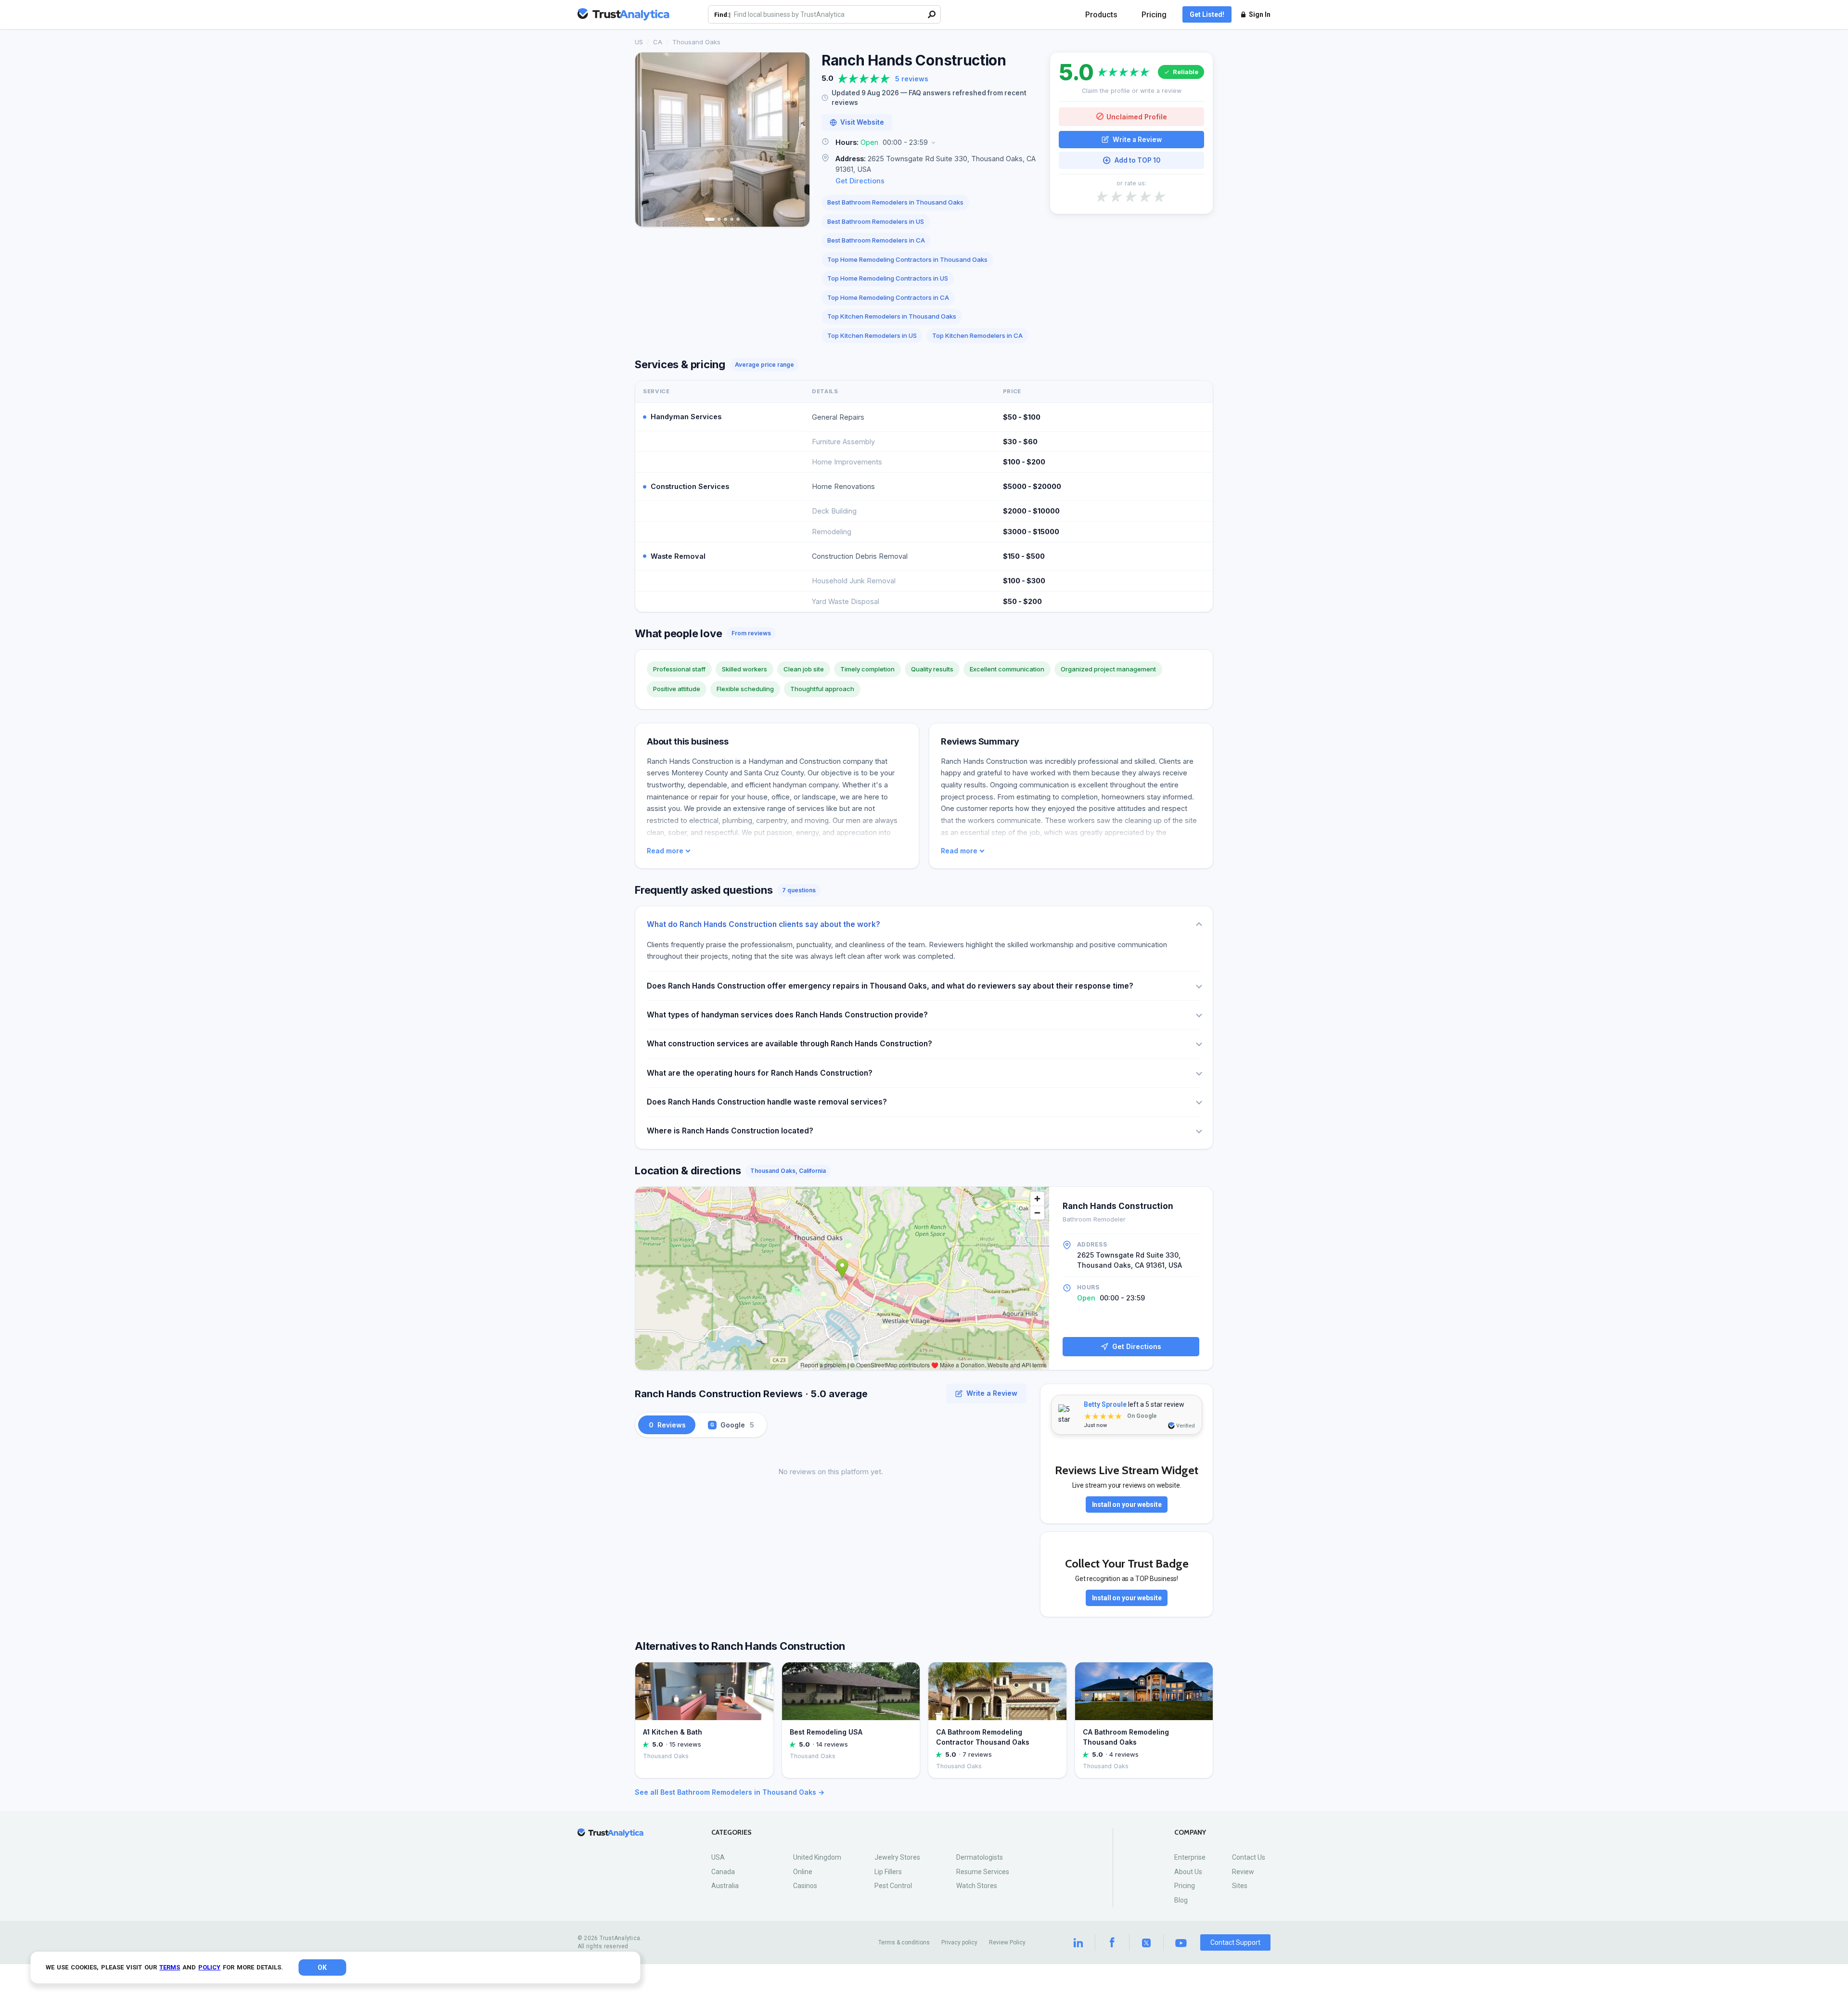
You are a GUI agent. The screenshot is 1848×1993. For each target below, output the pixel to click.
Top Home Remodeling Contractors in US (888, 278)
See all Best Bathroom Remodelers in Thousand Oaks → (730, 1792)
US (639, 42)
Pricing (1154, 15)
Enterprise (1190, 1857)
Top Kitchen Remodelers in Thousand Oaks (892, 316)
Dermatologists (980, 1857)
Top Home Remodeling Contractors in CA (888, 297)
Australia (725, 1886)
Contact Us (1249, 1857)
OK (322, 1967)
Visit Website (862, 122)
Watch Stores (977, 1886)
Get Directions (860, 181)
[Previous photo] (649, 140)
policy (209, 1967)
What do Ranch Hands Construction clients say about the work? (764, 924)
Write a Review (1137, 139)
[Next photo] (796, 140)
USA (718, 1857)
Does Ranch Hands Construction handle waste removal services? (767, 1102)
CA (658, 42)
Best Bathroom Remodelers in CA (876, 240)
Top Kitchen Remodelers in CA (977, 335)
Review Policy (1007, 1942)
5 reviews (912, 79)
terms (170, 1967)
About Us (1188, 1872)
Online (803, 1872)
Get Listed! (1207, 14)
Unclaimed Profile (1137, 116)
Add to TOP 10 (1137, 160)
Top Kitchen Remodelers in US (872, 335)
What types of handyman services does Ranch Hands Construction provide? (787, 1015)
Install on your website (1127, 1504)
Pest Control (893, 1886)
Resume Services (983, 1872)
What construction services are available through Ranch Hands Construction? (789, 1044)
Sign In (1260, 14)
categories (731, 1832)
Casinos (805, 1886)
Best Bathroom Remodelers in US (876, 221)
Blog (1181, 1900)
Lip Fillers (888, 1872)
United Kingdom (817, 1857)
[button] (930, 143)
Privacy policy (959, 1942)
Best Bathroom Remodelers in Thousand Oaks (895, 202)
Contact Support (1235, 1942)
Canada (723, 1872)
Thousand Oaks (696, 42)
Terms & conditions (904, 1942)
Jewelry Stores (897, 1857)
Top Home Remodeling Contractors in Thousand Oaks (907, 259)
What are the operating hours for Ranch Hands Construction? (760, 1073)
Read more (665, 851)
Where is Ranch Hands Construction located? (730, 1131)
